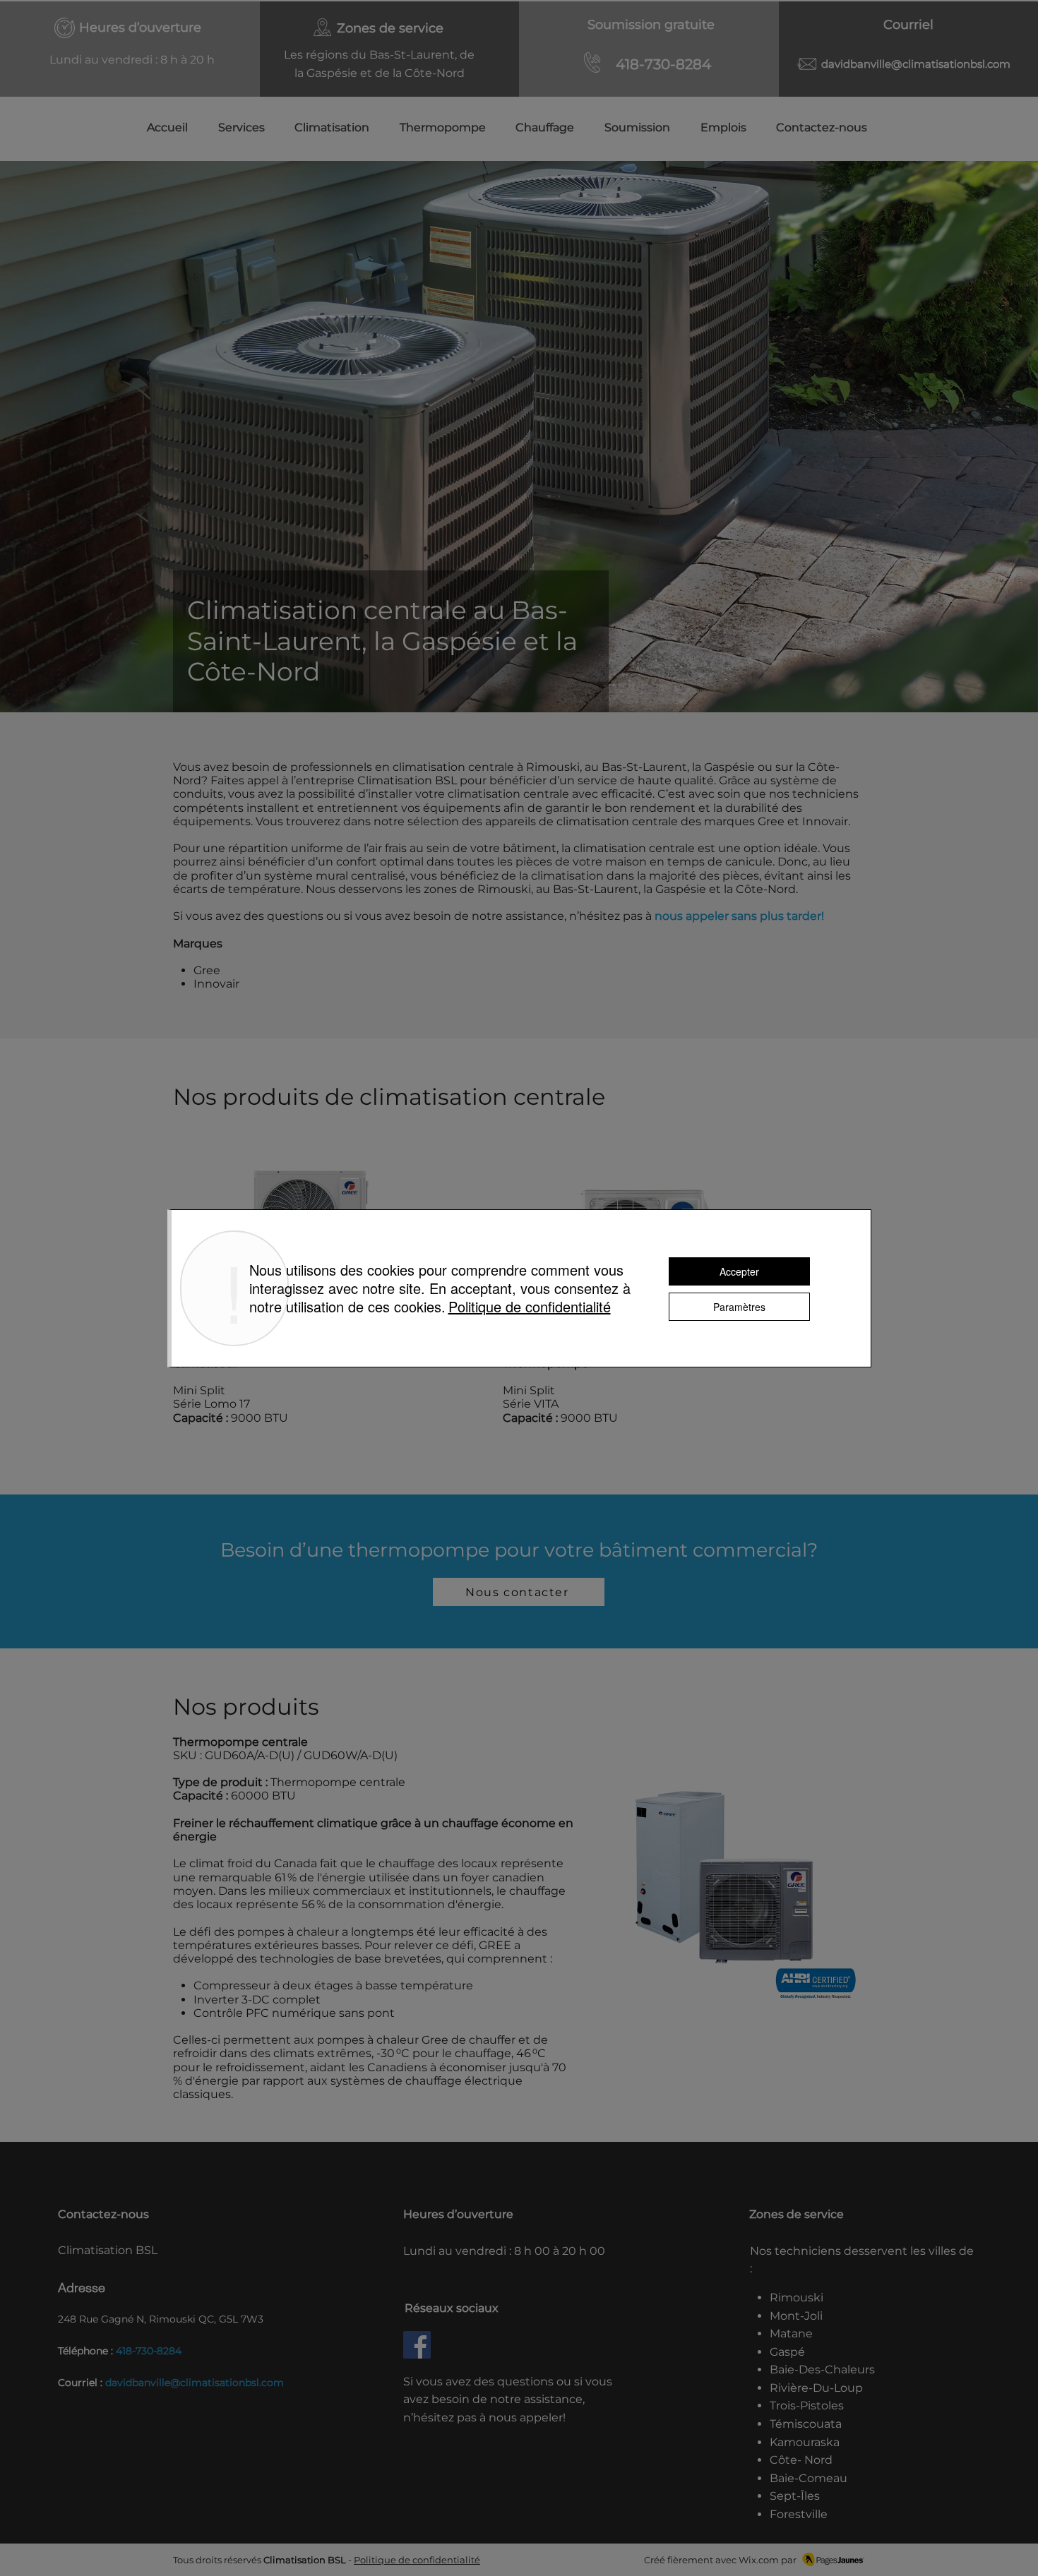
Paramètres (739, 1307)
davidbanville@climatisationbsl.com (916, 64)
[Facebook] (417, 2345)
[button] (324, 127)
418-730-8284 (149, 2351)
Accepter (739, 1271)
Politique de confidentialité (417, 2560)
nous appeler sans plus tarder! (739, 916)
